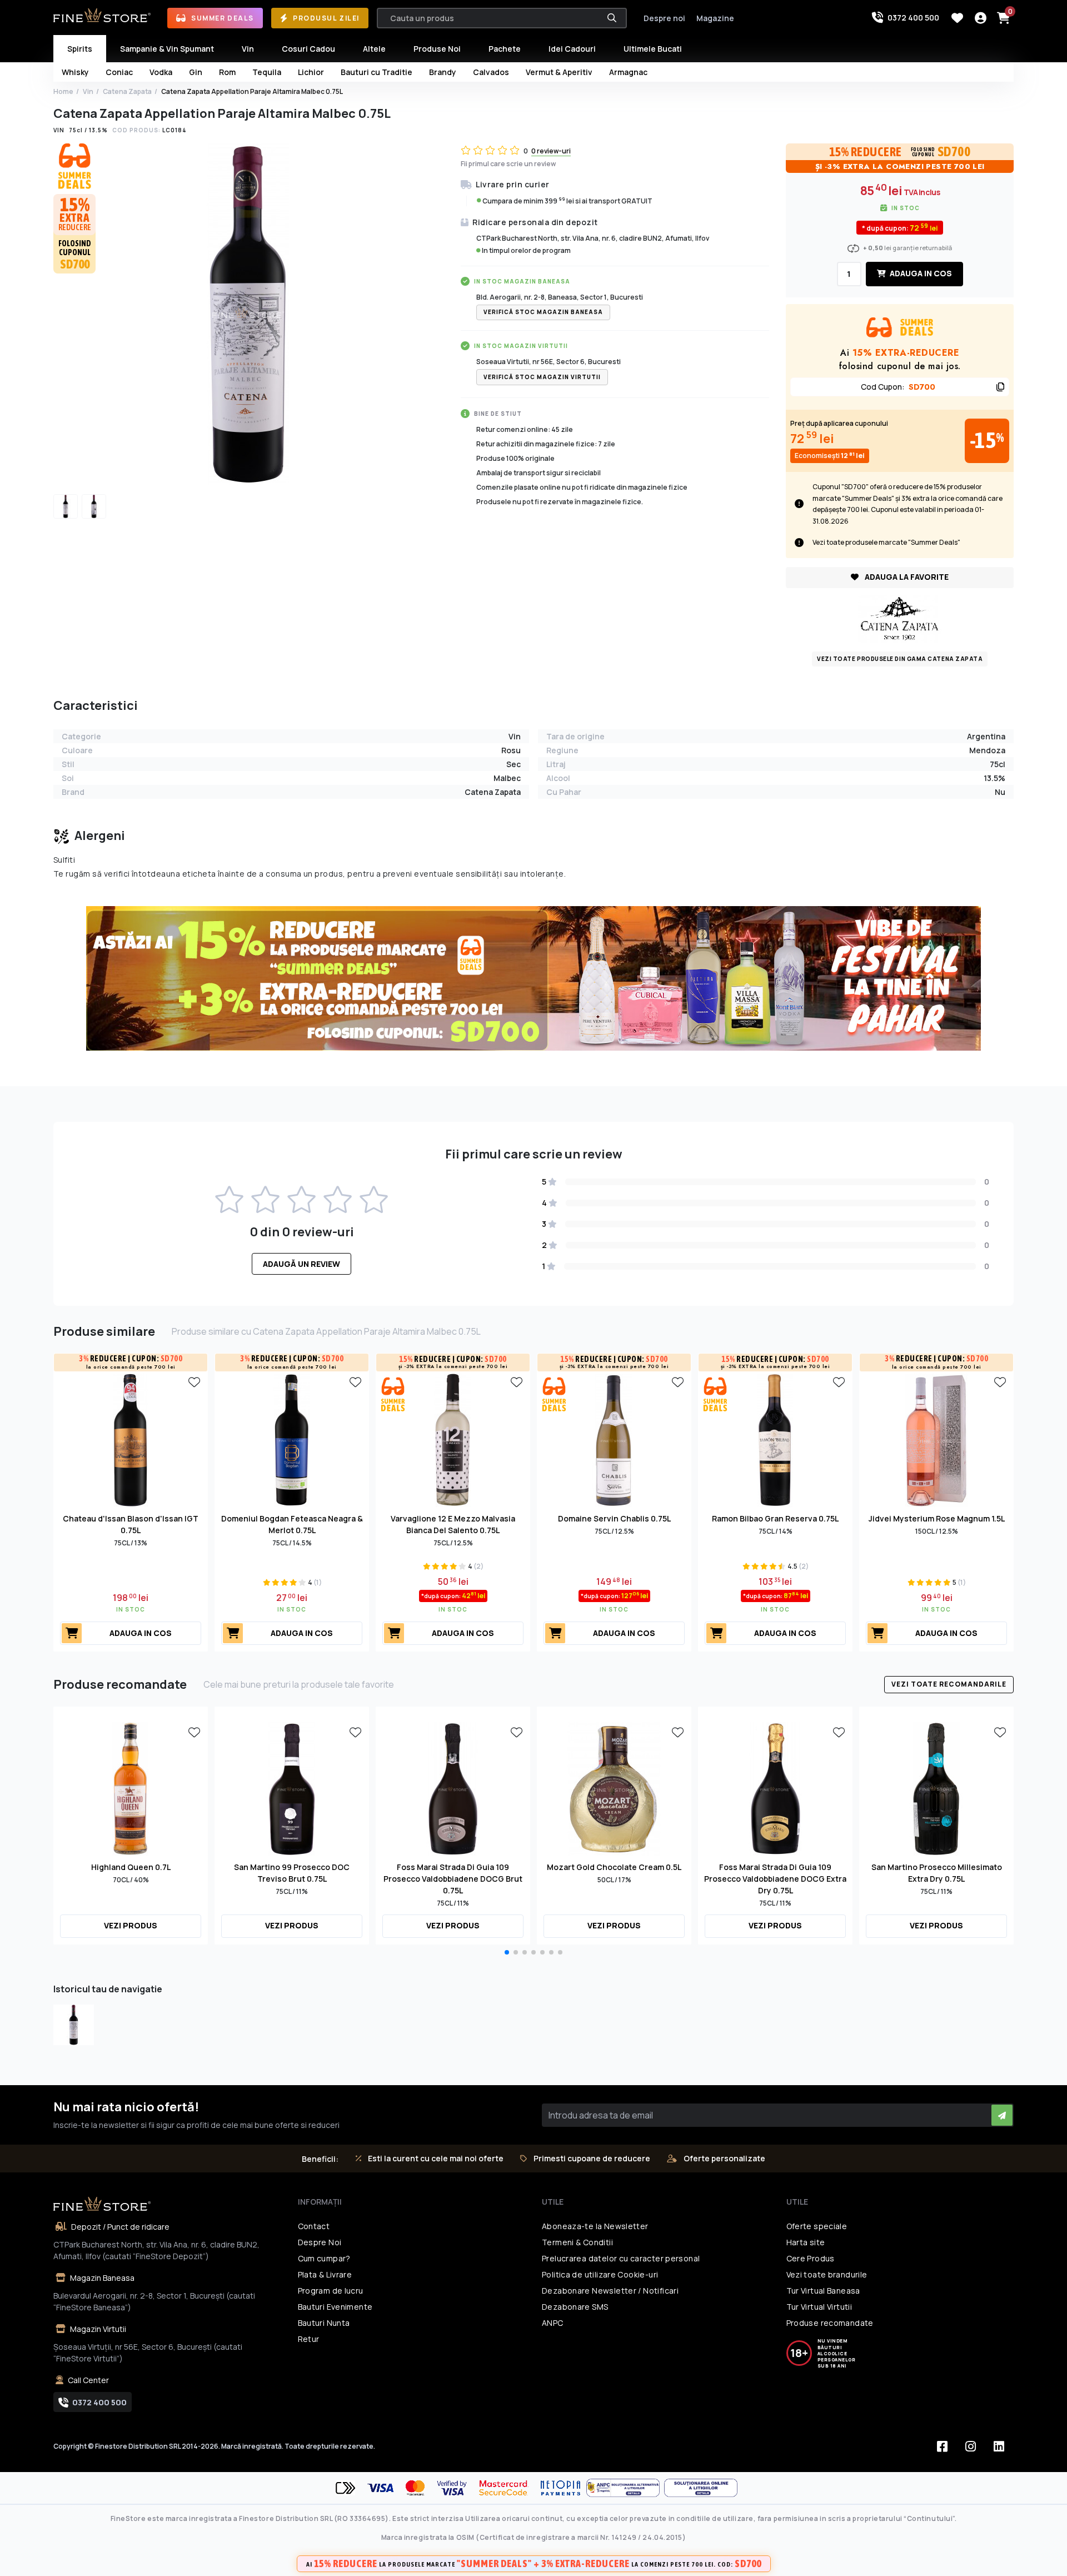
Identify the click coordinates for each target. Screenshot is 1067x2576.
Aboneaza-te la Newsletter (595, 2226)
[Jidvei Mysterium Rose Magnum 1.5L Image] (936, 1439)
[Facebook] (942, 2446)
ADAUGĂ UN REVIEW (301, 1264)
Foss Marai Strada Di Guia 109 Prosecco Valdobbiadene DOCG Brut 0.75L (453, 1879)
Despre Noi (320, 2242)
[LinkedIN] (999, 2446)
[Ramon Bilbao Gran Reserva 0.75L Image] (775, 1439)
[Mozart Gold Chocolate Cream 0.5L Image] (614, 1788)
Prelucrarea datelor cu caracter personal (621, 2258)
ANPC (553, 2323)
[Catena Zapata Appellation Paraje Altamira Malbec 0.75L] (74, 2025)
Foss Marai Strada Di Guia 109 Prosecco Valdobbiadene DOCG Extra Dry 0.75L (775, 1879)
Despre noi (664, 18)
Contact (314, 2226)
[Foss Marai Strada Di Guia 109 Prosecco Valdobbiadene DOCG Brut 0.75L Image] (453, 1788)
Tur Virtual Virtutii (819, 2307)
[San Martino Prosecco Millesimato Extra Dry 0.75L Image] (936, 1788)
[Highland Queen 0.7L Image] (131, 1788)
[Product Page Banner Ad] (533, 978)
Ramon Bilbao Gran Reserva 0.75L (775, 1518)
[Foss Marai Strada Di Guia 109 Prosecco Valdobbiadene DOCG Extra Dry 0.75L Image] (775, 1788)
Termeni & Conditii (577, 2242)
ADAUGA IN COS (920, 273)
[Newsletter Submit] (1002, 2115)
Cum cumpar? (324, 2258)
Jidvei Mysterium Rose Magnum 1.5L (937, 1518)
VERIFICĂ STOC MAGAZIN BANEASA (543, 312)
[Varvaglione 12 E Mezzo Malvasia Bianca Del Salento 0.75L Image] (453, 1439)
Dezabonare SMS (575, 2307)
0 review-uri (551, 151)
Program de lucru (331, 2291)
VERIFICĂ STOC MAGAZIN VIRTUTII (542, 377)
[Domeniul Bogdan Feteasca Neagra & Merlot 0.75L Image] (292, 1439)
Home (63, 91)
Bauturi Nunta (324, 2323)
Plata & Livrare (325, 2274)
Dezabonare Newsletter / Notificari (610, 2291)
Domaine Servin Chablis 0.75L (614, 1518)
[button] (507, 1952)
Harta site (806, 2242)
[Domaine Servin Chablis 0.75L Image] (614, 1439)
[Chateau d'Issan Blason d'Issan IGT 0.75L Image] (131, 1439)
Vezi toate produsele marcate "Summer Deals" (886, 542)
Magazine (715, 18)
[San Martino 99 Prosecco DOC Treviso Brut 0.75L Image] (292, 1788)
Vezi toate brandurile (827, 2274)
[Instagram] (970, 2446)
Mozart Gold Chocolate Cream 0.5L (614, 1867)
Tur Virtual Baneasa (823, 2291)
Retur (309, 2339)
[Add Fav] (194, 1381)
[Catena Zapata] (900, 618)
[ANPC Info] (625, 2488)
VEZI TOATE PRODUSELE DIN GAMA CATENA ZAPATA (900, 659)
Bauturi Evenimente (335, 2307)
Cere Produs (811, 2258)
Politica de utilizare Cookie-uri (600, 2274)
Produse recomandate (830, 2323)
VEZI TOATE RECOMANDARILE (949, 1684)
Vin (88, 91)
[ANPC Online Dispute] (701, 2488)
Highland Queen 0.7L (131, 1867)
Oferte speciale (817, 2226)
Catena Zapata (127, 91)
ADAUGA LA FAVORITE (906, 577)
